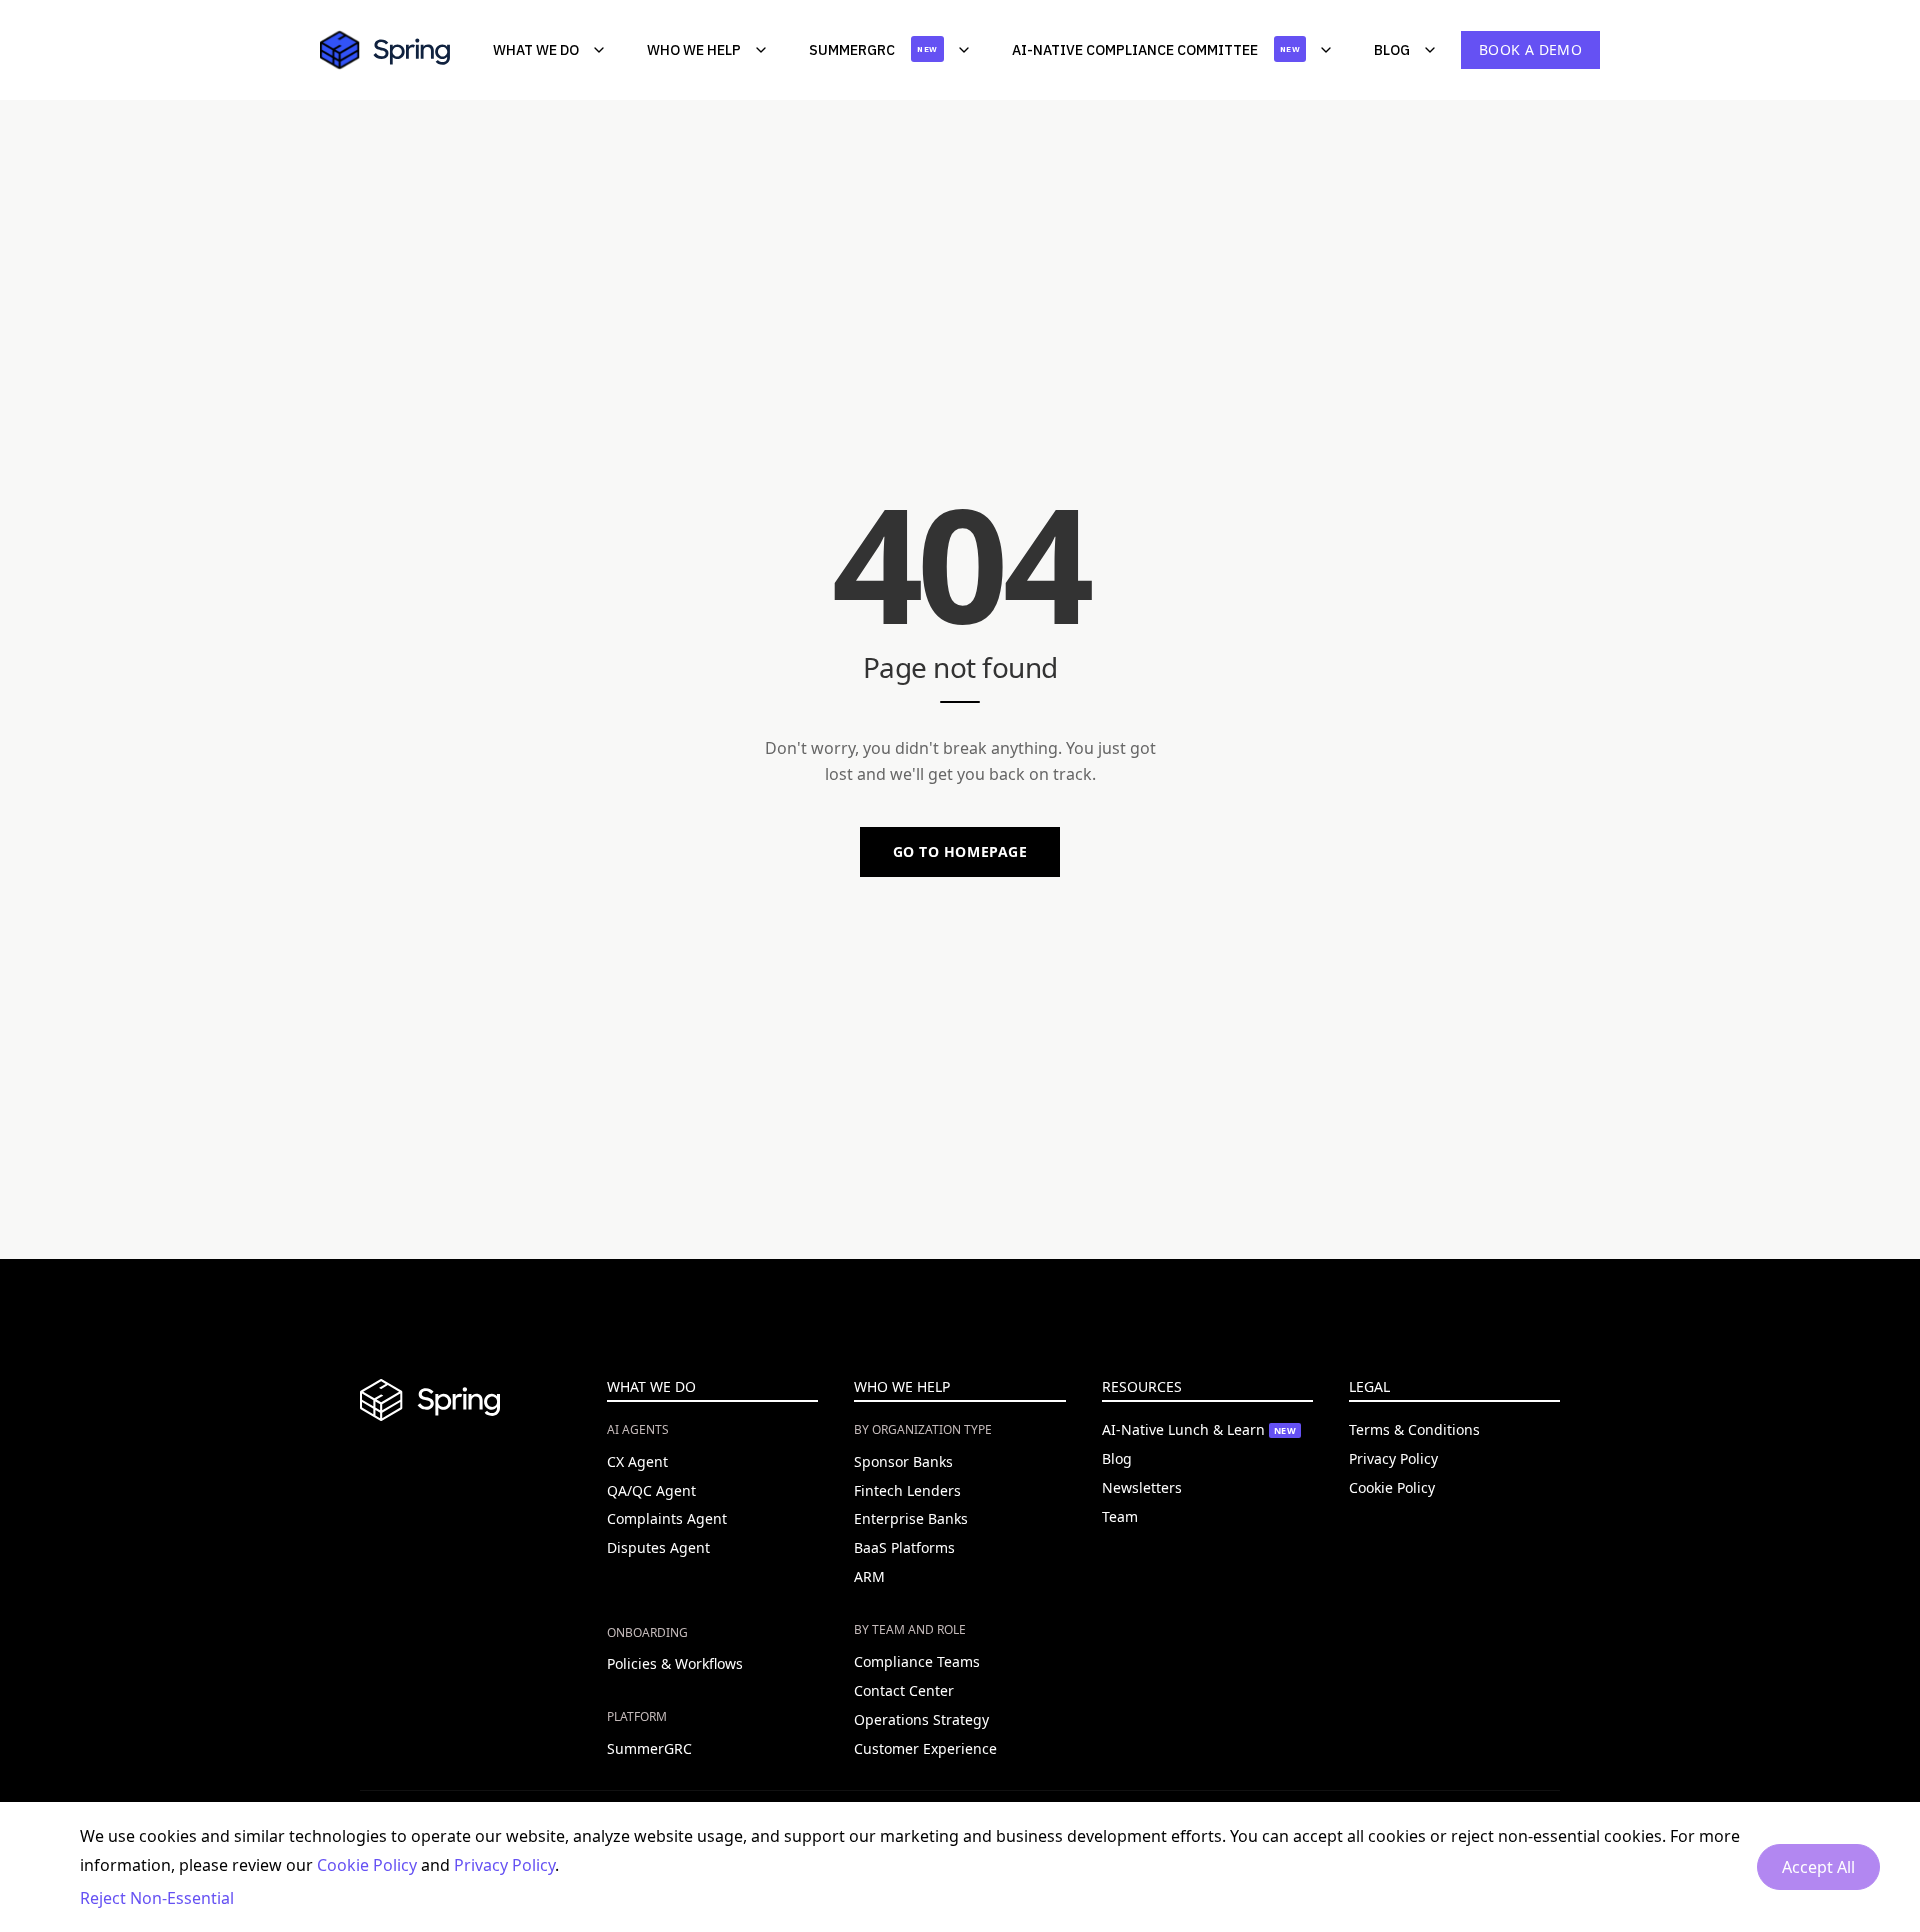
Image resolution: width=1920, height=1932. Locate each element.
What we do (536, 50)
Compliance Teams (917, 1661)
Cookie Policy (1392, 1487)
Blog (1392, 50)
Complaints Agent (667, 1518)
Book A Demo (1530, 49)
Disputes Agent (658, 1547)
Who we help (694, 50)
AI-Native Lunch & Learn (1199, 1429)
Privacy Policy (1393, 1458)
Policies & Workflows (675, 1663)
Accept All (1818, 1867)
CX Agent (637, 1461)
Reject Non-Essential (157, 1898)
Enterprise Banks (911, 1518)
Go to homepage (960, 851)
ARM (869, 1576)
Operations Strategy (921, 1719)
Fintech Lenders (907, 1490)
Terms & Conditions (1414, 1429)
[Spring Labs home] (395, 50)
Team (1120, 1516)
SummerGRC (873, 50)
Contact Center (904, 1690)
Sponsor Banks (903, 1461)
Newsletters (1142, 1487)
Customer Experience (925, 1748)
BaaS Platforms (904, 1547)
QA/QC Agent (651, 1490)
